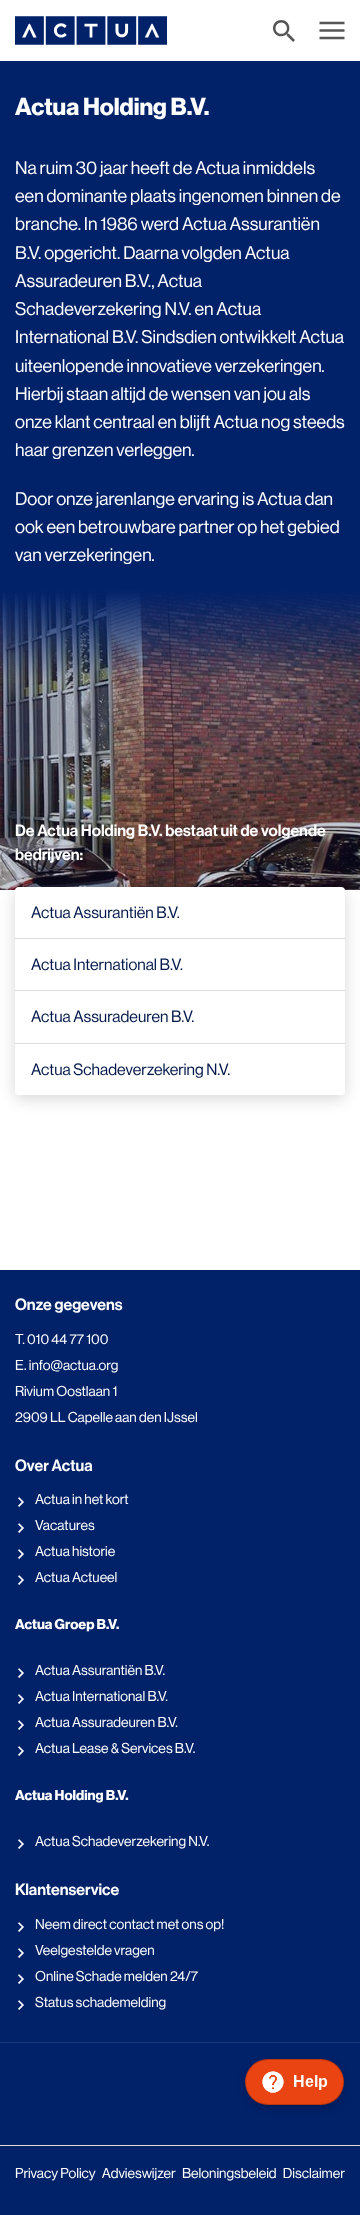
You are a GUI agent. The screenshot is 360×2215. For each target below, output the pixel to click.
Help (310, 2081)
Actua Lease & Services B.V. (115, 1749)
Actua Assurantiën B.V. (100, 1671)
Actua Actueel (76, 1578)
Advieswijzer (139, 2174)
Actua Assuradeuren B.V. (106, 1723)
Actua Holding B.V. (71, 1795)
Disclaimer (314, 2174)
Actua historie (75, 1552)
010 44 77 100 (67, 1340)
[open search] (288, 31)
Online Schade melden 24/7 (116, 1977)
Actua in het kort (82, 1500)
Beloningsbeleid (229, 2174)
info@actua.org (74, 1366)
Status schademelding (100, 2003)
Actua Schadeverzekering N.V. (122, 1842)
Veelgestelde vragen (95, 1951)
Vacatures (65, 1526)
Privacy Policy (55, 2174)
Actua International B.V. (101, 1697)
